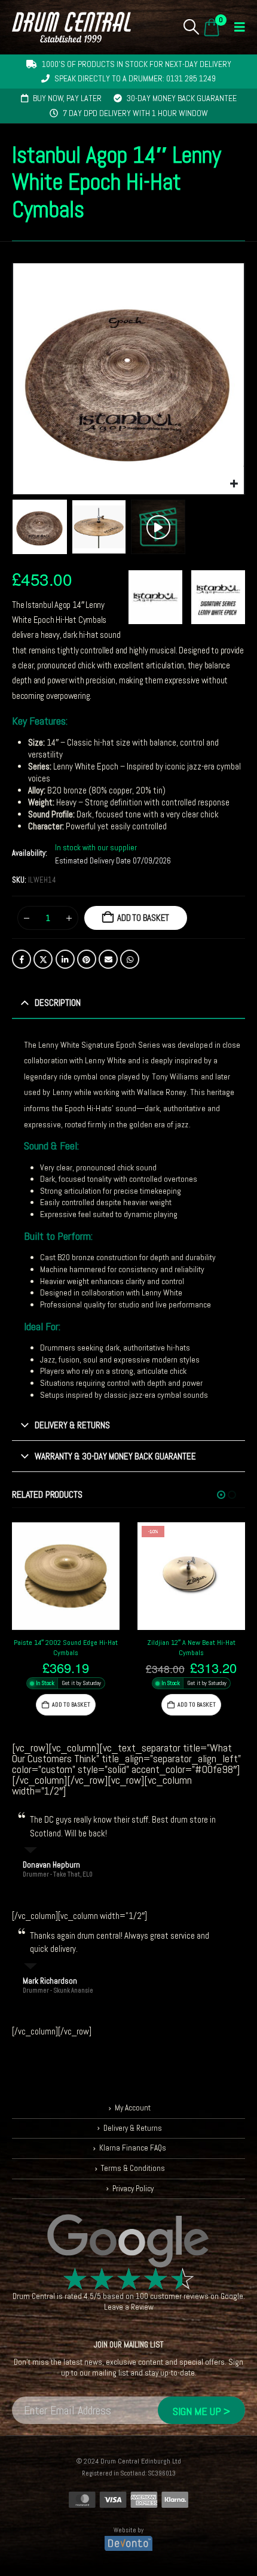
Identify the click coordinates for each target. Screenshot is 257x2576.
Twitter (43, 959)
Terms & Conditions (133, 2168)
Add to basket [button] (71, 1704)
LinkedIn (65, 959)
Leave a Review (129, 2307)
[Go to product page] (66, 1576)
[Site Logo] (71, 27)
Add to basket (143, 918)
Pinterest (87, 959)
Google (232, 2296)
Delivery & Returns (133, 2128)
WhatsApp (130, 959)
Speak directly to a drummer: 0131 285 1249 (135, 78)
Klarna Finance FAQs (133, 2148)
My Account (133, 2108)
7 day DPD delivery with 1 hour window (135, 113)
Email (108, 959)
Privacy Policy (133, 2189)
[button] (192, 27)
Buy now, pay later (67, 98)
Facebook (22, 959)
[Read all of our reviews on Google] (128, 2242)
